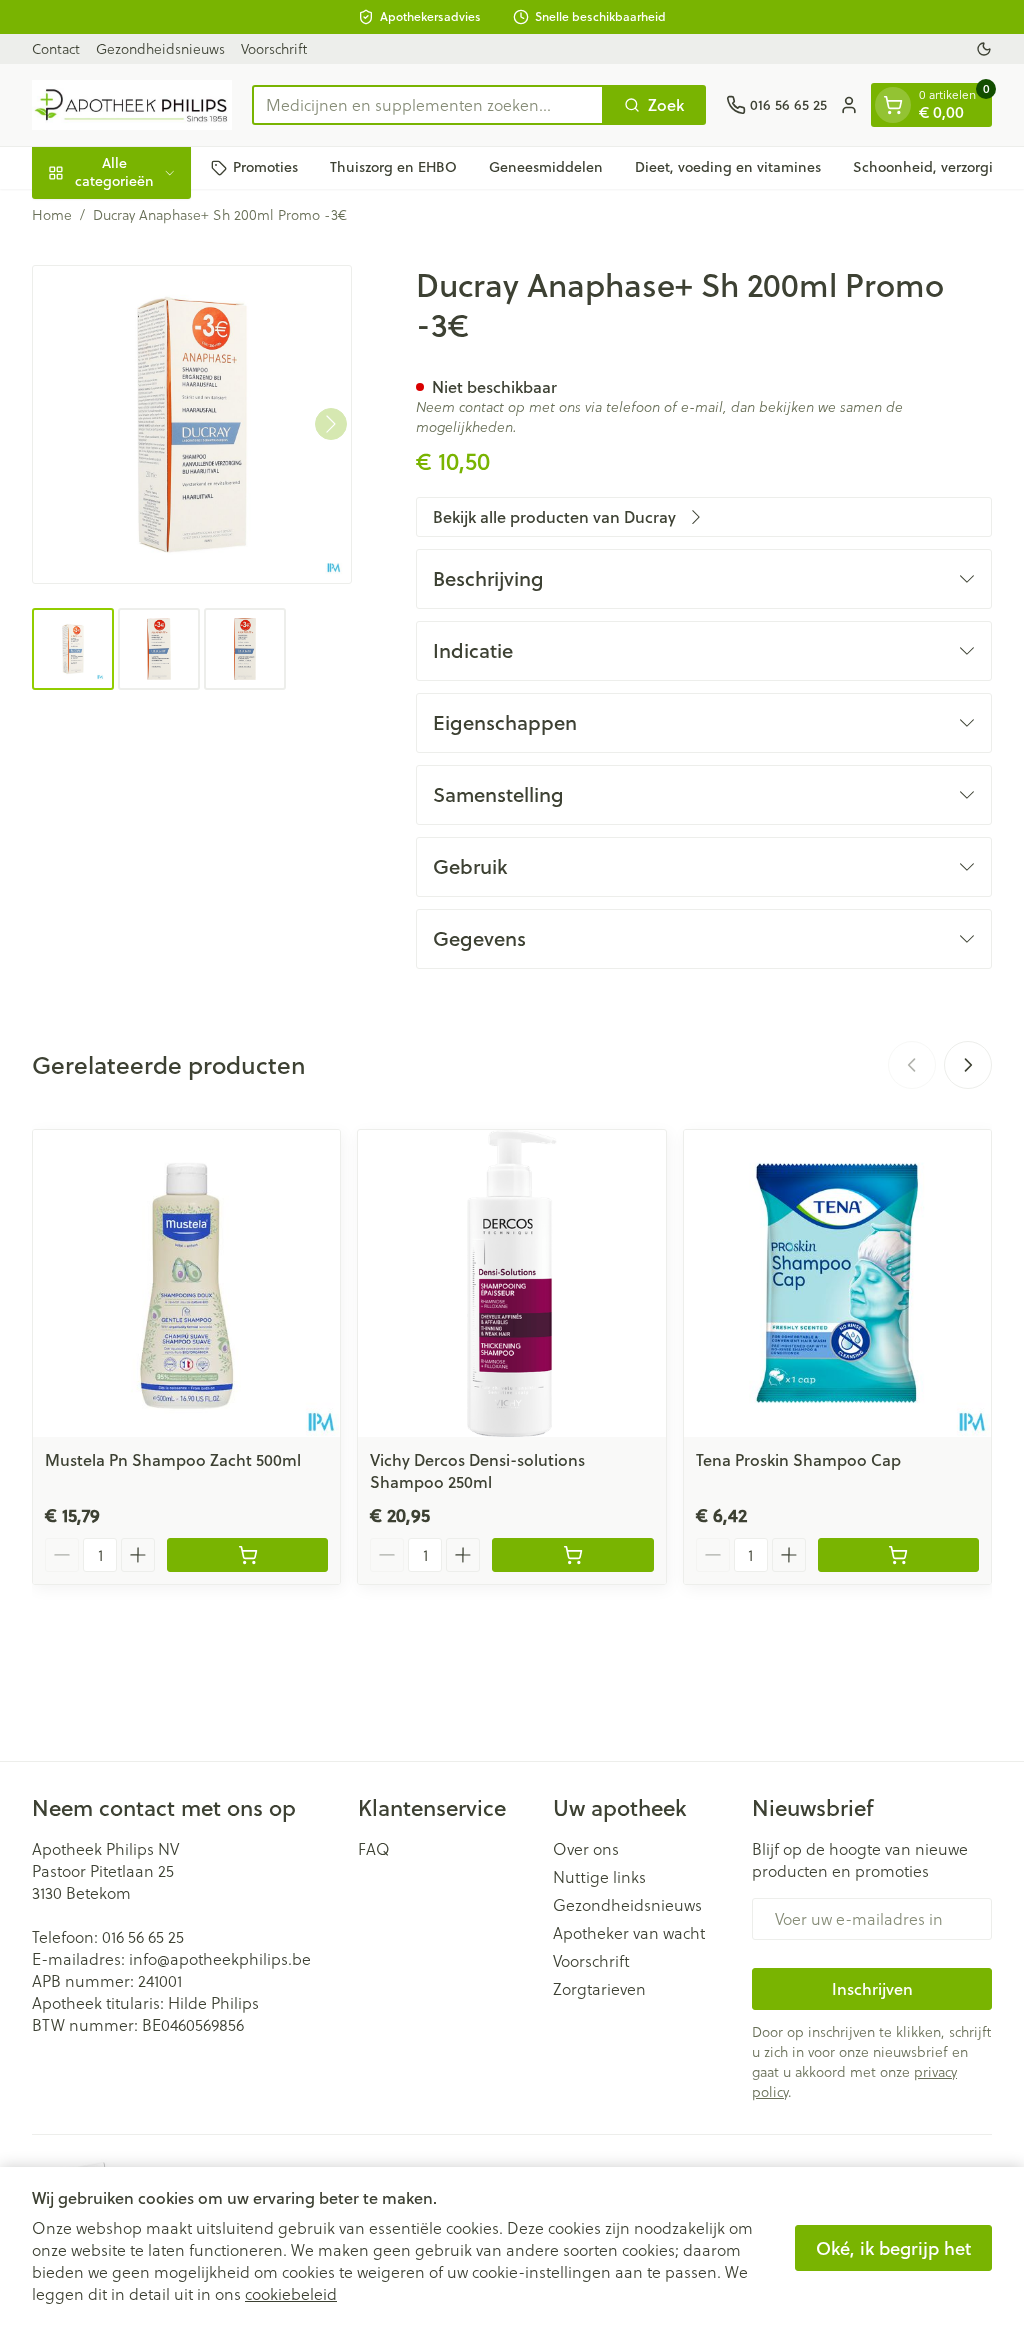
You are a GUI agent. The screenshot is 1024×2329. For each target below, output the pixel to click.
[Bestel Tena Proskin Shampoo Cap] (898, 1555)
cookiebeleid (291, 2294)
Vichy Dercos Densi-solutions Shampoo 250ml (477, 1470)
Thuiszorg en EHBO (393, 167)
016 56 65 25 (143, 1937)
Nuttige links (599, 1877)
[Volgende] (331, 424)
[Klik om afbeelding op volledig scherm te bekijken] (192, 425)
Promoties (265, 167)
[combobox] (428, 105)
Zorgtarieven (599, 1989)
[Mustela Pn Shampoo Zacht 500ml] (186, 1283)
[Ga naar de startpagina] (132, 105)
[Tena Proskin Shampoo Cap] (837, 1283)
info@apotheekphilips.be (220, 1959)
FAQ (374, 1849)
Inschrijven (872, 1988)
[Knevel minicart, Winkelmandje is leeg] (893, 105)
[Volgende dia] (968, 1065)
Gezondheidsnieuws (160, 49)
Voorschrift (274, 49)
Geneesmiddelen (546, 167)
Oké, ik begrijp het (893, 2248)
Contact (56, 49)
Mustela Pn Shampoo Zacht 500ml (173, 1459)
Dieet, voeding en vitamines (728, 167)
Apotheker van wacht (629, 1933)
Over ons (586, 1849)
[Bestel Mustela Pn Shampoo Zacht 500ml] (247, 1555)
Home (52, 215)
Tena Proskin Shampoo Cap (798, 1459)
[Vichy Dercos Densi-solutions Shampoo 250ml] (511, 1283)
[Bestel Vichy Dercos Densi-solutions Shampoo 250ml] (572, 1555)
